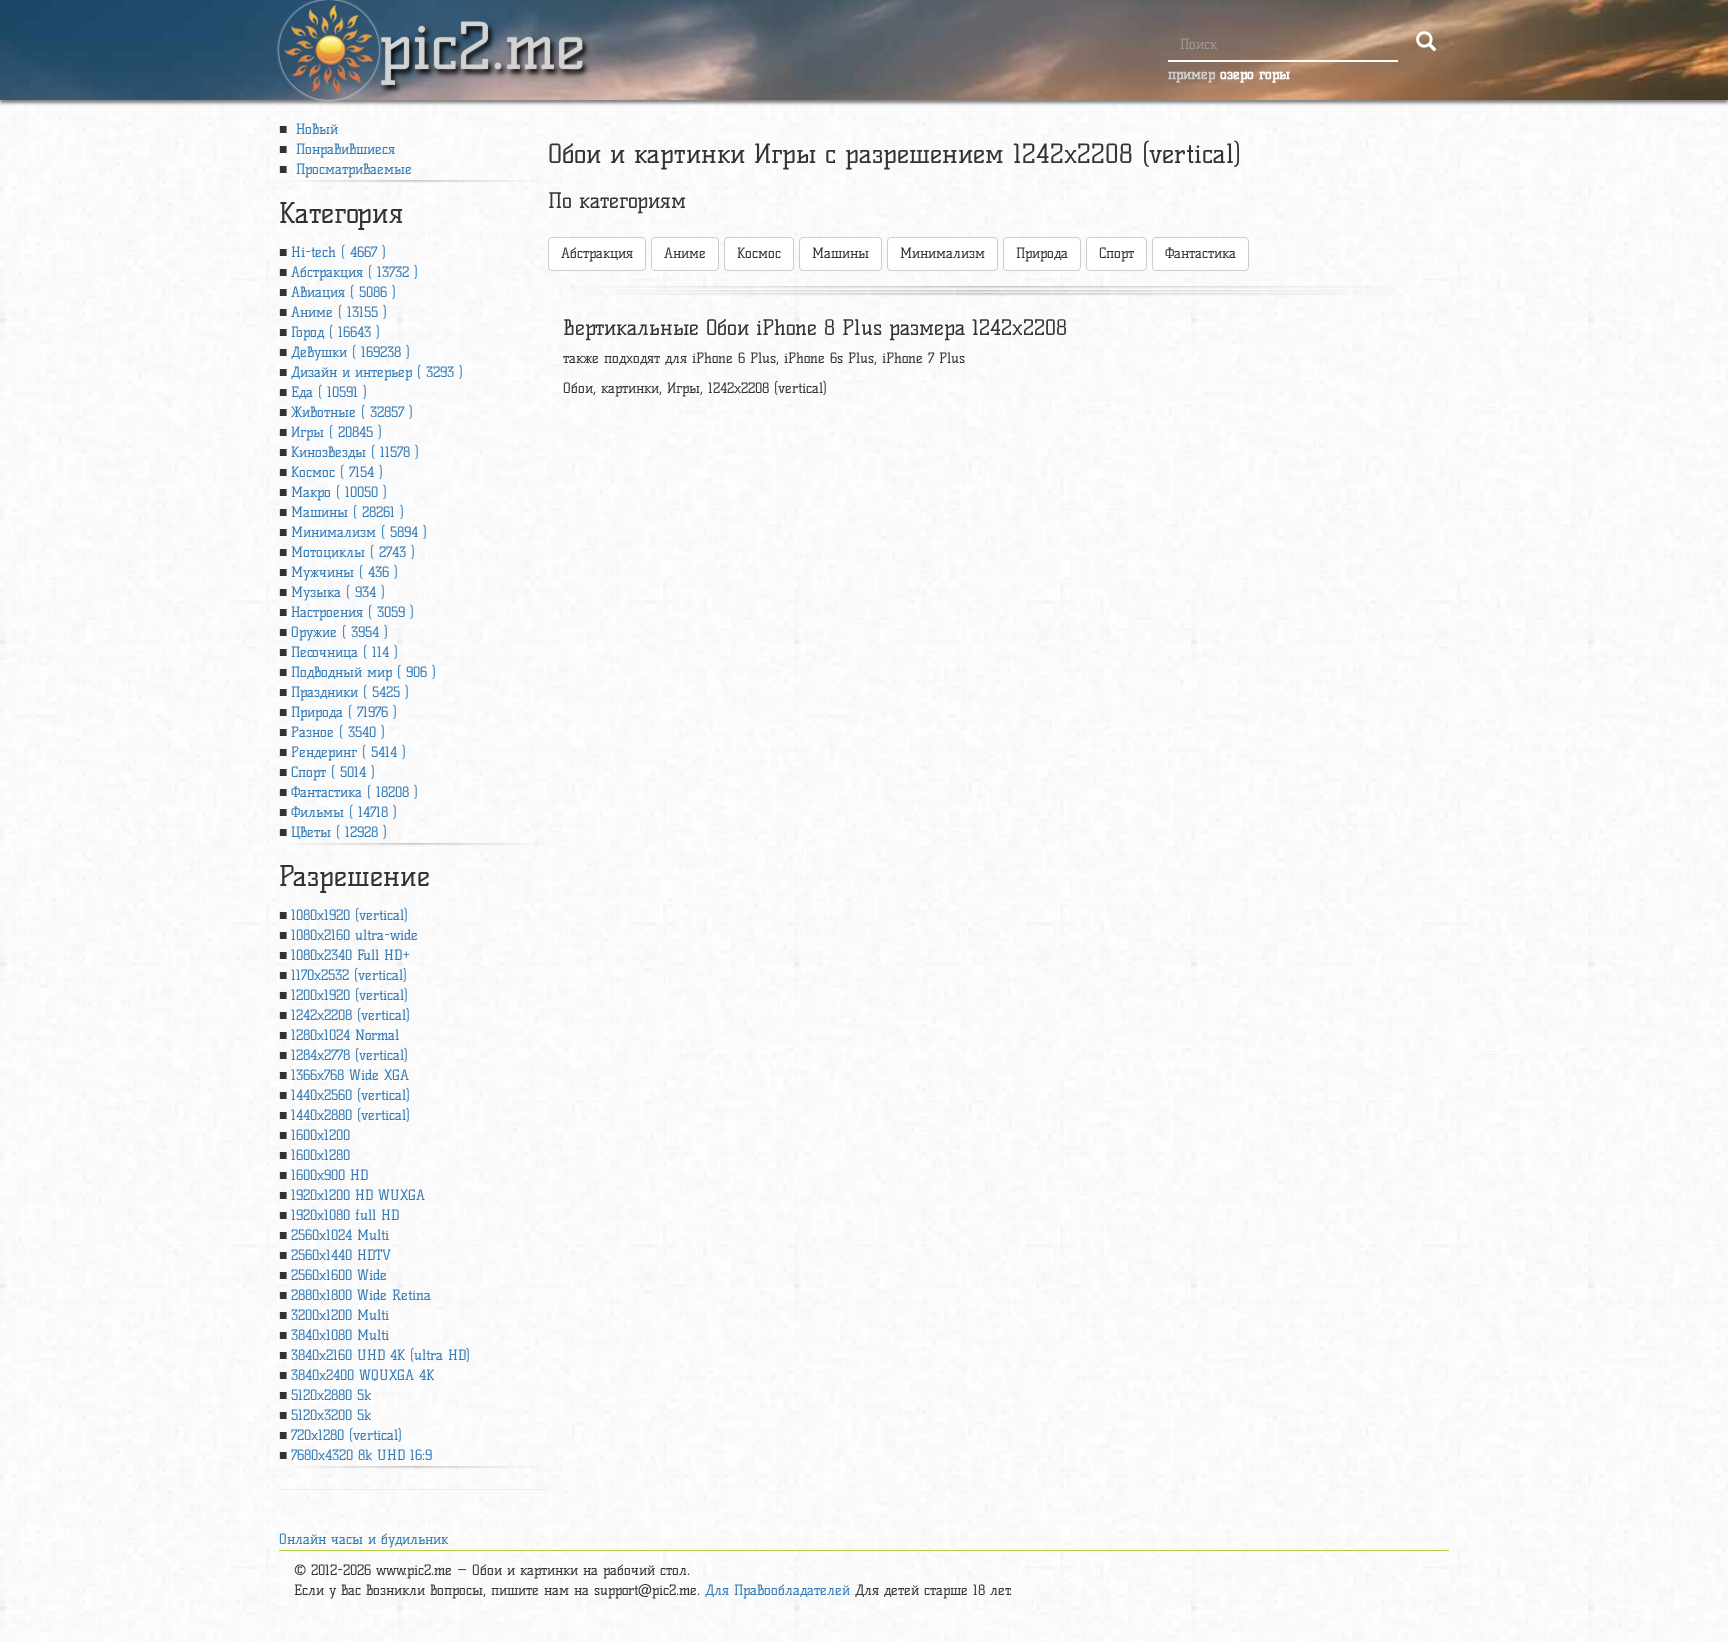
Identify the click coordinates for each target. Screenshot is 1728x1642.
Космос (759, 253)
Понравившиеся (343, 149)
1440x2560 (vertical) (350, 1095)
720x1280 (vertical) (346, 1435)
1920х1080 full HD (345, 1215)
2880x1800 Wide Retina (361, 1295)
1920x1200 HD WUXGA (358, 1195)
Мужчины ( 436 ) (344, 572)
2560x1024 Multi (340, 1235)
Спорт (1116, 253)
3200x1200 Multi (340, 1315)
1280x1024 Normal (345, 1035)
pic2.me (482, 29)
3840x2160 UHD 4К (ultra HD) (380, 1355)
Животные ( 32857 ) (352, 412)
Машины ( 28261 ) (347, 512)
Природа (1042, 253)
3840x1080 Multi (340, 1335)
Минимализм (942, 253)
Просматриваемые (351, 169)
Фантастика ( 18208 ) (354, 792)
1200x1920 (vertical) (349, 995)
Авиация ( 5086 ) (343, 292)
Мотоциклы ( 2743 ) (353, 552)
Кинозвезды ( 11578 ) (355, 452)
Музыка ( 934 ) (338, 592)
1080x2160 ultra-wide (354, 935)
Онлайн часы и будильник (363, 1539)
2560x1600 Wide (339, 1275)
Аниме (685, 253)
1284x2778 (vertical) (349, 1055)
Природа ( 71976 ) (344, 712)
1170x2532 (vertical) (349, 975)
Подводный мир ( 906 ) (363, 672)
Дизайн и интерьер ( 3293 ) (377, 372)
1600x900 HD (329, 1175)
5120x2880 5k (331, 1395)
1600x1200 (320, 1135)
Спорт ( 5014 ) (333, 772)
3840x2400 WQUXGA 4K (362, 1375)
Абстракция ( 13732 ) (354, 272)
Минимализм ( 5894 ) (359, 532)
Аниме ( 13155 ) (339, 312)
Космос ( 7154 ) (337, 472)
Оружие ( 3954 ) (339, 632)
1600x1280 (320, 1155)
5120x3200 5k (331, 1415)
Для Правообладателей (777, 1590)
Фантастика (1200, 253)
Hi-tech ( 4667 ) (338, 252)
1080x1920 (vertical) (349, 915)
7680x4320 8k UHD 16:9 (361, 1455)
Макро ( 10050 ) (339, 492)
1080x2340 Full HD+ (350, 955)
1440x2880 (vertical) (350, 1115)
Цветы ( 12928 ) (339, 832)
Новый (314, 129)
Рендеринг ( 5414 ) (348, 752)
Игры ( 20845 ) (336, 432)
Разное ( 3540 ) (338, 732)
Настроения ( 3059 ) (352, 612)
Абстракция (597, 253)
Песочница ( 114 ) (344, 652)
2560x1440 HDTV (341, 1255)
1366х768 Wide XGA (350, 1075)
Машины (840, 253)
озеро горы (1255, 74)
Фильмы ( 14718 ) (344, 812)
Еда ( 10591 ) (329, 392)
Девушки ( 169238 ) (350, 352)
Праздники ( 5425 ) (350, 692)
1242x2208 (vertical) (350, 1015)
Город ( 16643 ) (335, 332)
